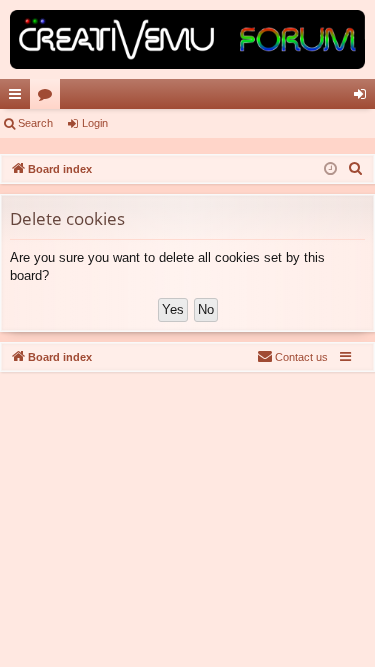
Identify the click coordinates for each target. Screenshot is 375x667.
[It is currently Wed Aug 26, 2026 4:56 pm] (330, 169)
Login (95, 123)
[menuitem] (356, 169)
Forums (49, 98)
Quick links (19, 98)
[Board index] (187, 39)
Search (35, 123)
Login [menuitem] (364, 98)
